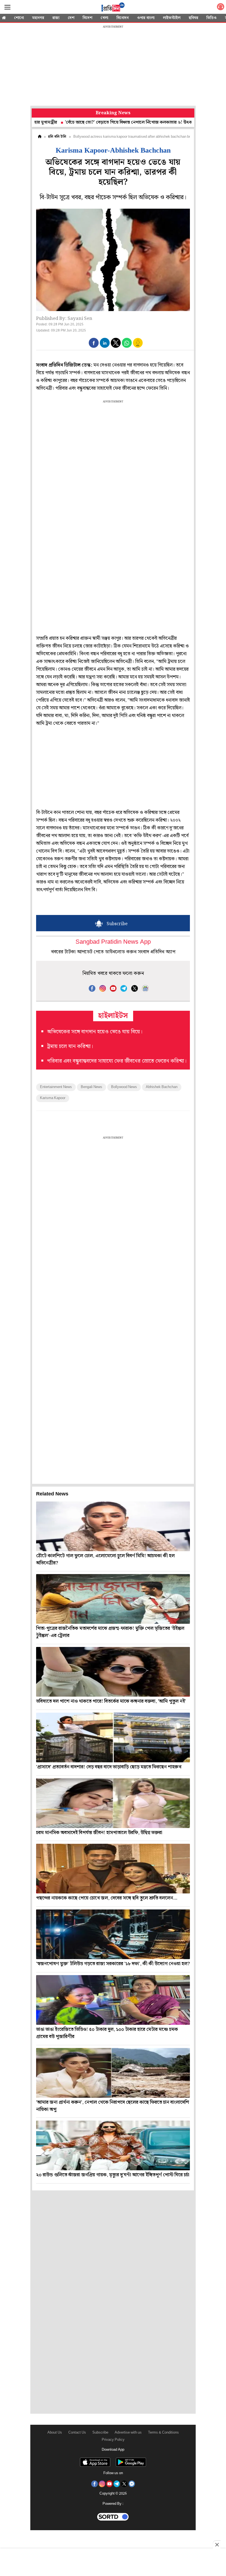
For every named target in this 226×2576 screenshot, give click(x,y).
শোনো (19, 18)
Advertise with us (128, 2433)
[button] (94, 343)
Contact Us (77, 2433)
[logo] (113, 8)
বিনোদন (123, 18)
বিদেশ (88, 18)
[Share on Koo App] (138, 347)
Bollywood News (124, 1087)
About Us (55, 2433)
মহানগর (38, 18)
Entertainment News (56, 1087)
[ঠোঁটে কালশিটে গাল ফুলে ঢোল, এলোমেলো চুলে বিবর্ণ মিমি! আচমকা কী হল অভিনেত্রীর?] (113, 1526)
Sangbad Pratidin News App (113, 942)
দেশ (71, 18)
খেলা (104, 18)
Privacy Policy (113, 2440)
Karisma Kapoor (53, 1098)
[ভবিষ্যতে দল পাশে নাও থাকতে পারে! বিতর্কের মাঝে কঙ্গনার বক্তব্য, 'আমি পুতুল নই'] (113, 1672)
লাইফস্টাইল (172, 18)
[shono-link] (220, 8)
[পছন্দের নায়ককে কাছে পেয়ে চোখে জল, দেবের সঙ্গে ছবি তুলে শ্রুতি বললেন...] (113, 1869)
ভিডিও (212, 18)
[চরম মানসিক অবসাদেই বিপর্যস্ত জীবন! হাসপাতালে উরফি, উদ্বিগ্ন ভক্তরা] (113, 1803)
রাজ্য (56, 18)
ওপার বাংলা (146, 18)
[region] (113, 66)
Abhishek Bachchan (162, 1087)
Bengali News (92, 1087)
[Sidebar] (7, 7)
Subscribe (100, 2433)
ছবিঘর (193, 18)
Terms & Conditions (163, 2433)
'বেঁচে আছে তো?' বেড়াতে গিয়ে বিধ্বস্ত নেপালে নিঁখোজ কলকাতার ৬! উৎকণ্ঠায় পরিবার (94, 122)
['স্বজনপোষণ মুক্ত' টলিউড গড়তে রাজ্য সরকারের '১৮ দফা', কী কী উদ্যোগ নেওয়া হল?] (113, 1934)
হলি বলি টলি (57, 137)
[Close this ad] (217, 2545)
